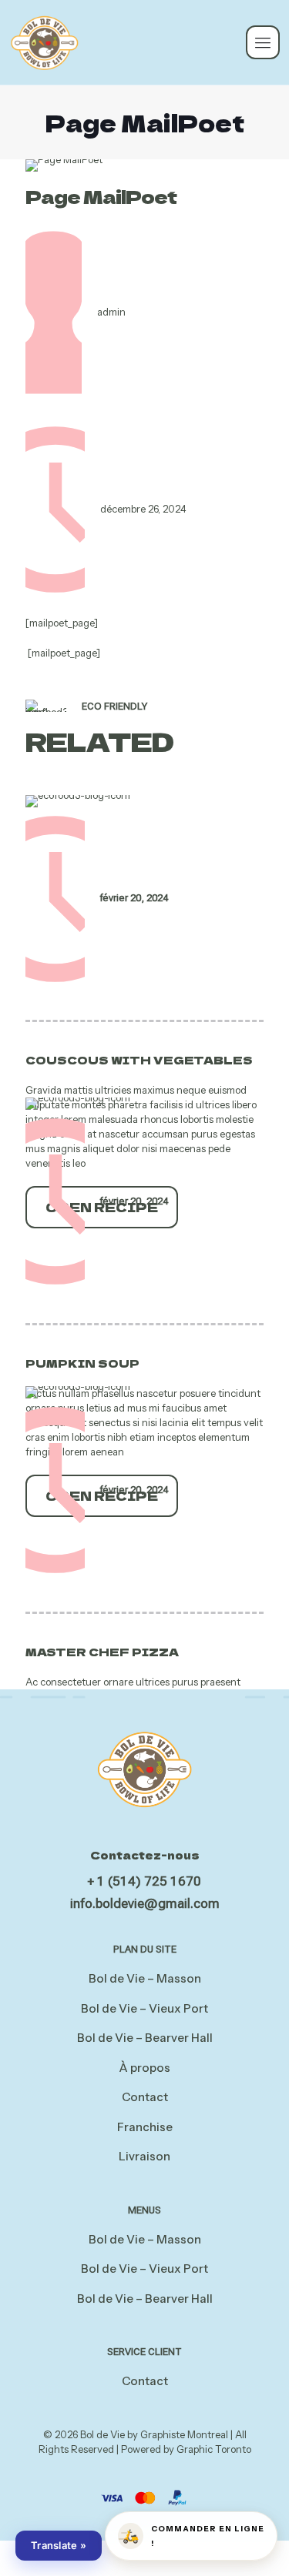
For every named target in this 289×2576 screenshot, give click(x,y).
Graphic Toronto (214, 2449)
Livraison (144, 2156)
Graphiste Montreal (184, 2434)
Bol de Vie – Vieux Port (144, 2008)
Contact (145, 2097)
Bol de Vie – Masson (145, 1978)
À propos (144, 2068)
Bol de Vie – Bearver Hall (145, 2038)
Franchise (145, 2127)
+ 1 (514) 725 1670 (144, 1881)
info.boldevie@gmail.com (145, 1903)
